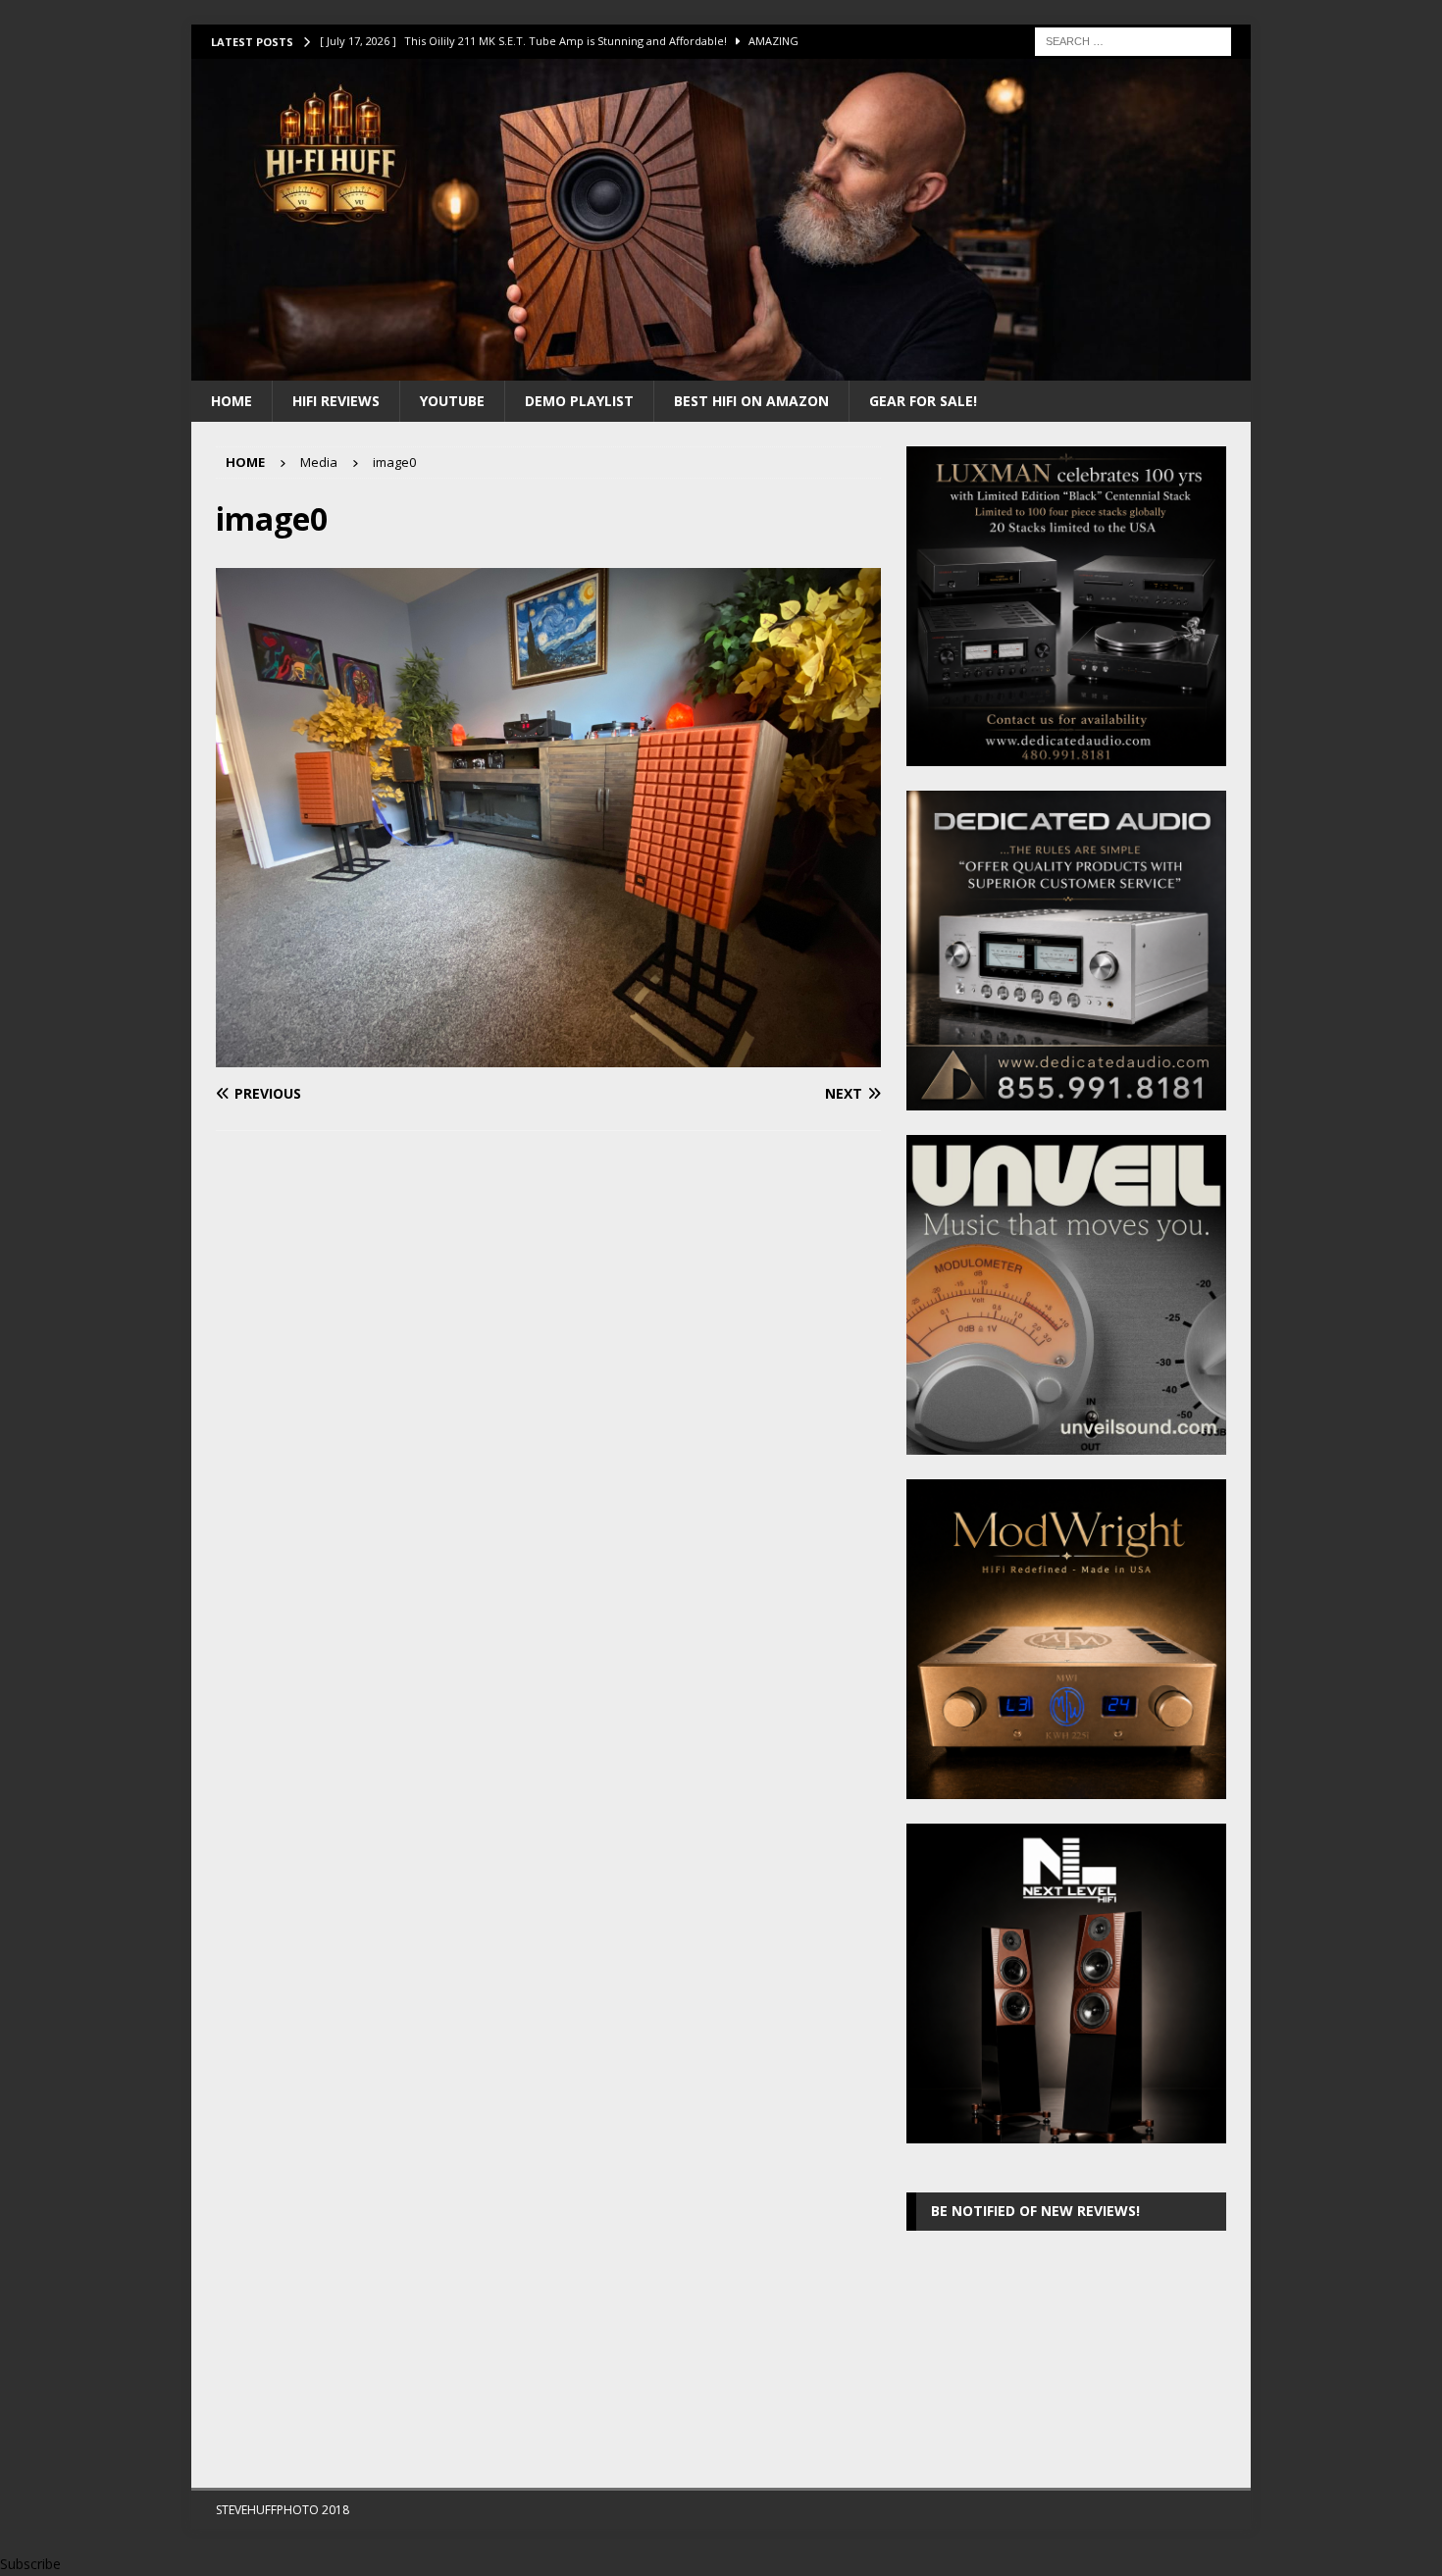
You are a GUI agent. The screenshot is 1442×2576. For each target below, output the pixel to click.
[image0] (548, 1056)
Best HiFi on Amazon (751, 401)
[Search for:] (1133, 40)
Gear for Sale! (923, 401)
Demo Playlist (579, 401)
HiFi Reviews (336, 401)
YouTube (452, 401)
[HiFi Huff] (721, 368)
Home (232, 401)
